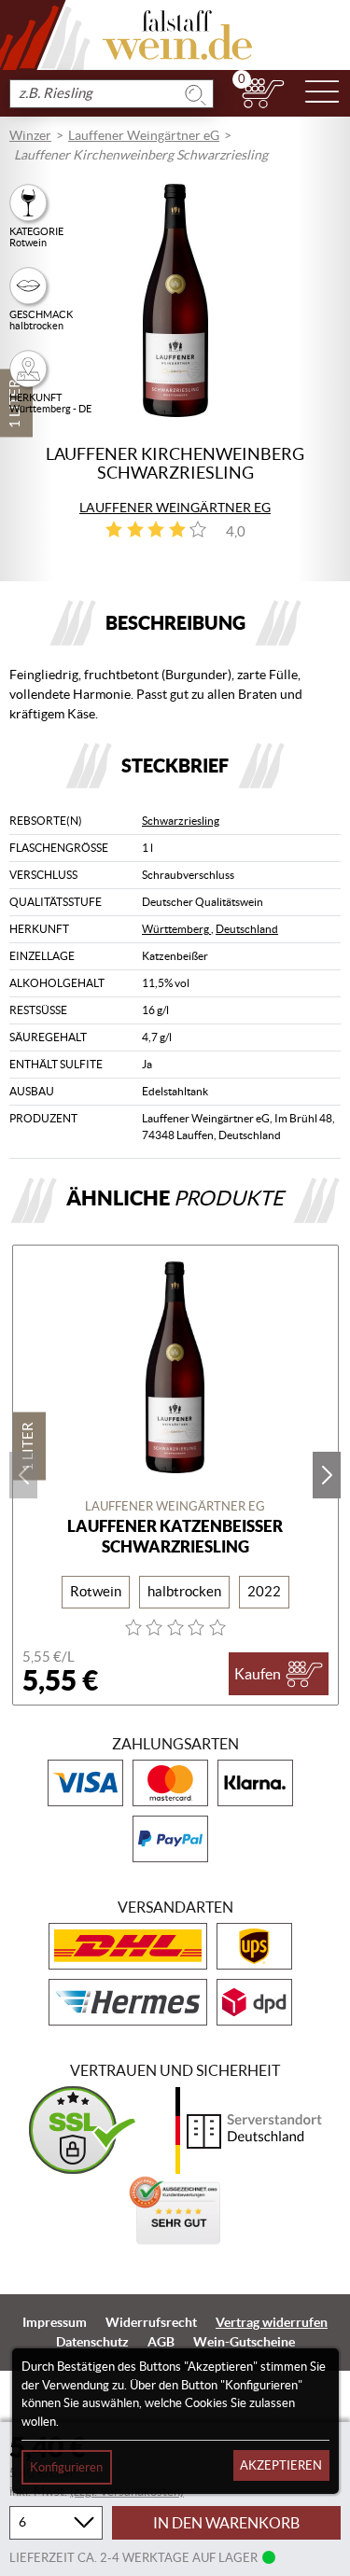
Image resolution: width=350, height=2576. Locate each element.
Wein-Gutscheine (244, 2342)
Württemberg (176, 929)
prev (23, 1475)
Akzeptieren (281, 2465)
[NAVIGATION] (322, 93)
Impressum (55, 2322)
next (327, 1475)
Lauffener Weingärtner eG (144, 135)
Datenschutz (92, 2342)
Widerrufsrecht (151, 2322)
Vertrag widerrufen (272, 2322)
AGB (161, 2342)
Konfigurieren (66, 2467)
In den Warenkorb (226, 2523)
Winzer (30, 135)
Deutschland (247, 929)
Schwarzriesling (181, 821)
